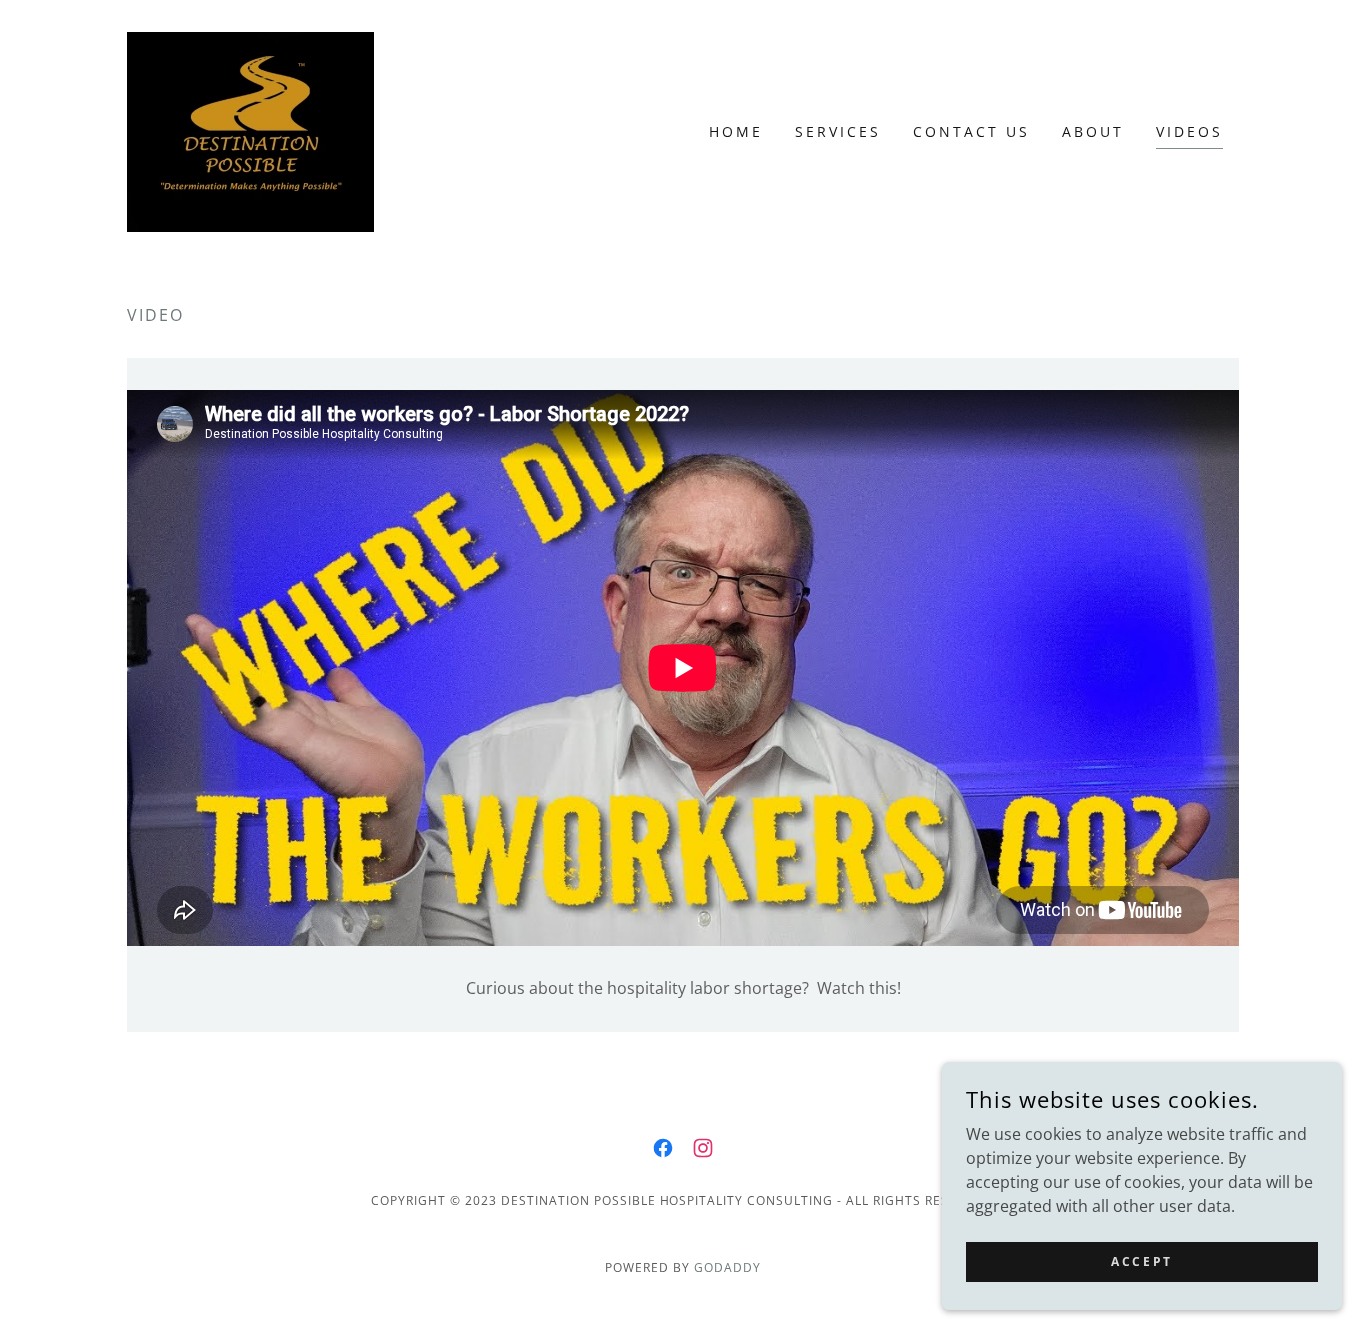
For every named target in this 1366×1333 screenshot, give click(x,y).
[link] (250, 130)
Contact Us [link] (971, 131)
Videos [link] (1189, 131)
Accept (1141, 1261)
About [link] (1093, 131)
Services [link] (838, 131)
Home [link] (736, 131)
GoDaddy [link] (727, 1267)
